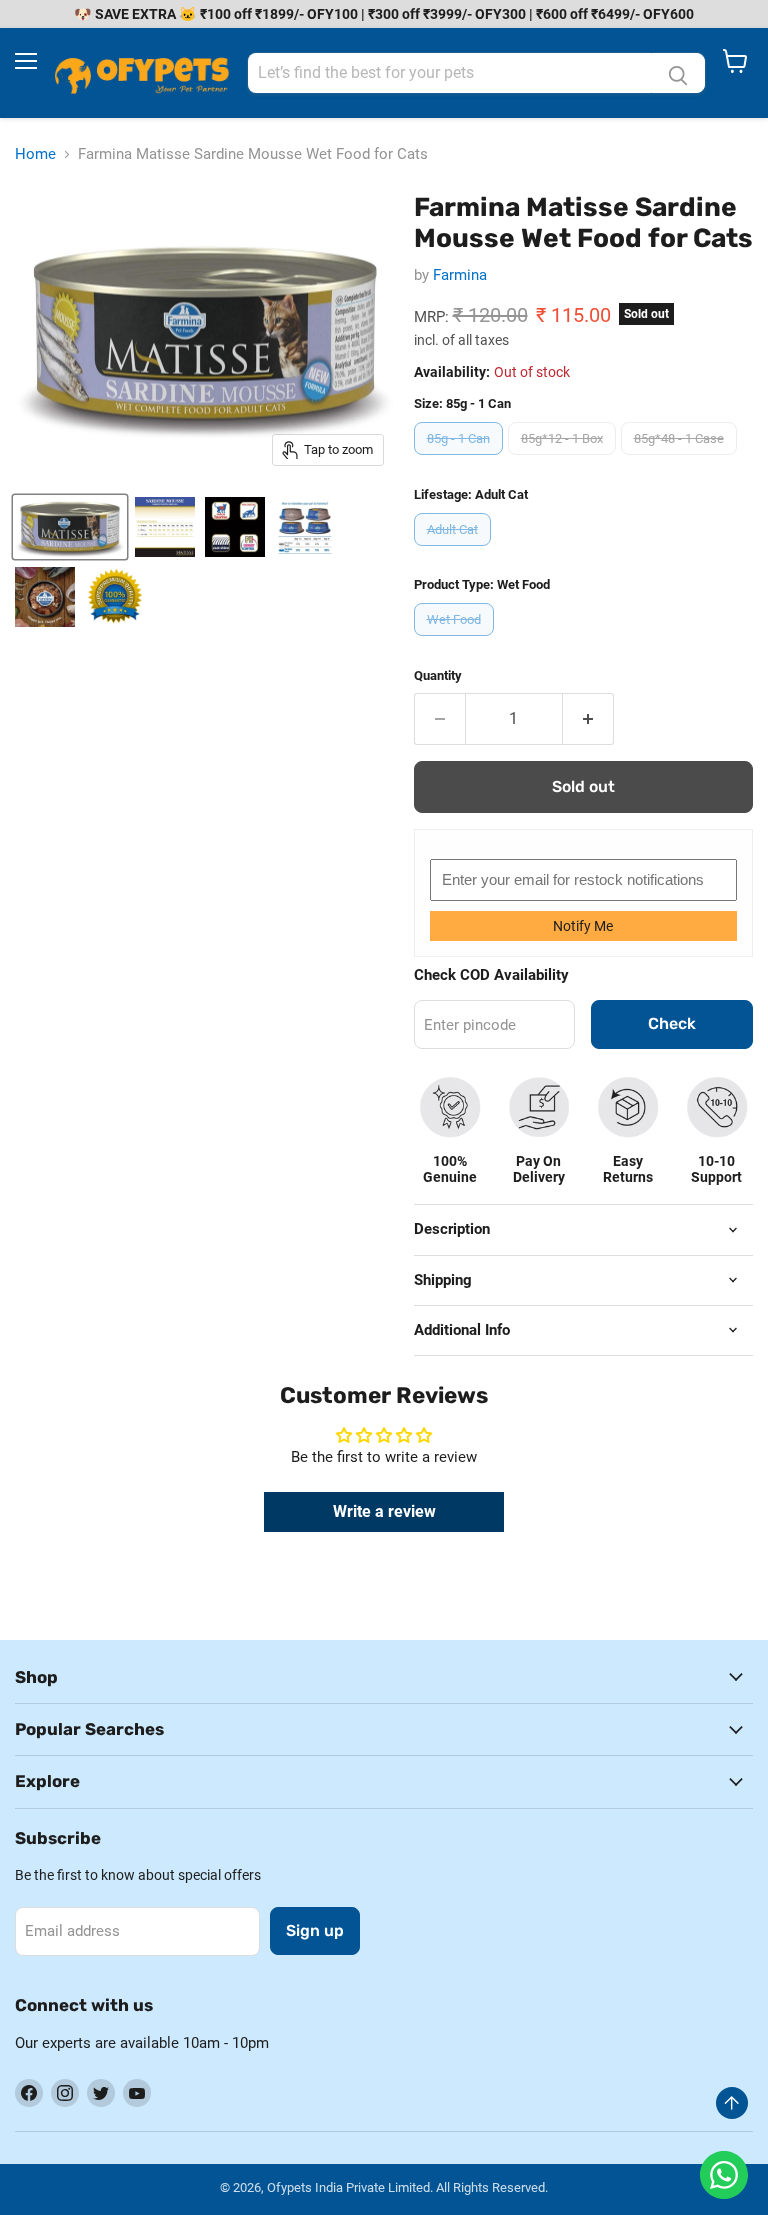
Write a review (384, 1511)
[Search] (678, 73)
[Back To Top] (732, 2103)
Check (672, 1023)
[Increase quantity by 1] (588, 719)
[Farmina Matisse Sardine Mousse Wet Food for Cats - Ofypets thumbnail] (70, 527)
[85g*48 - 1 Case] (681, 460)
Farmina (460, 275)
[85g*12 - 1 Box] (564, 460)
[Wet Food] (456, 641)
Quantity (438, 675)
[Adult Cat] (455, 551)
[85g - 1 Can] (461, 460)
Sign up (315, 1930)
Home (35, 154)
